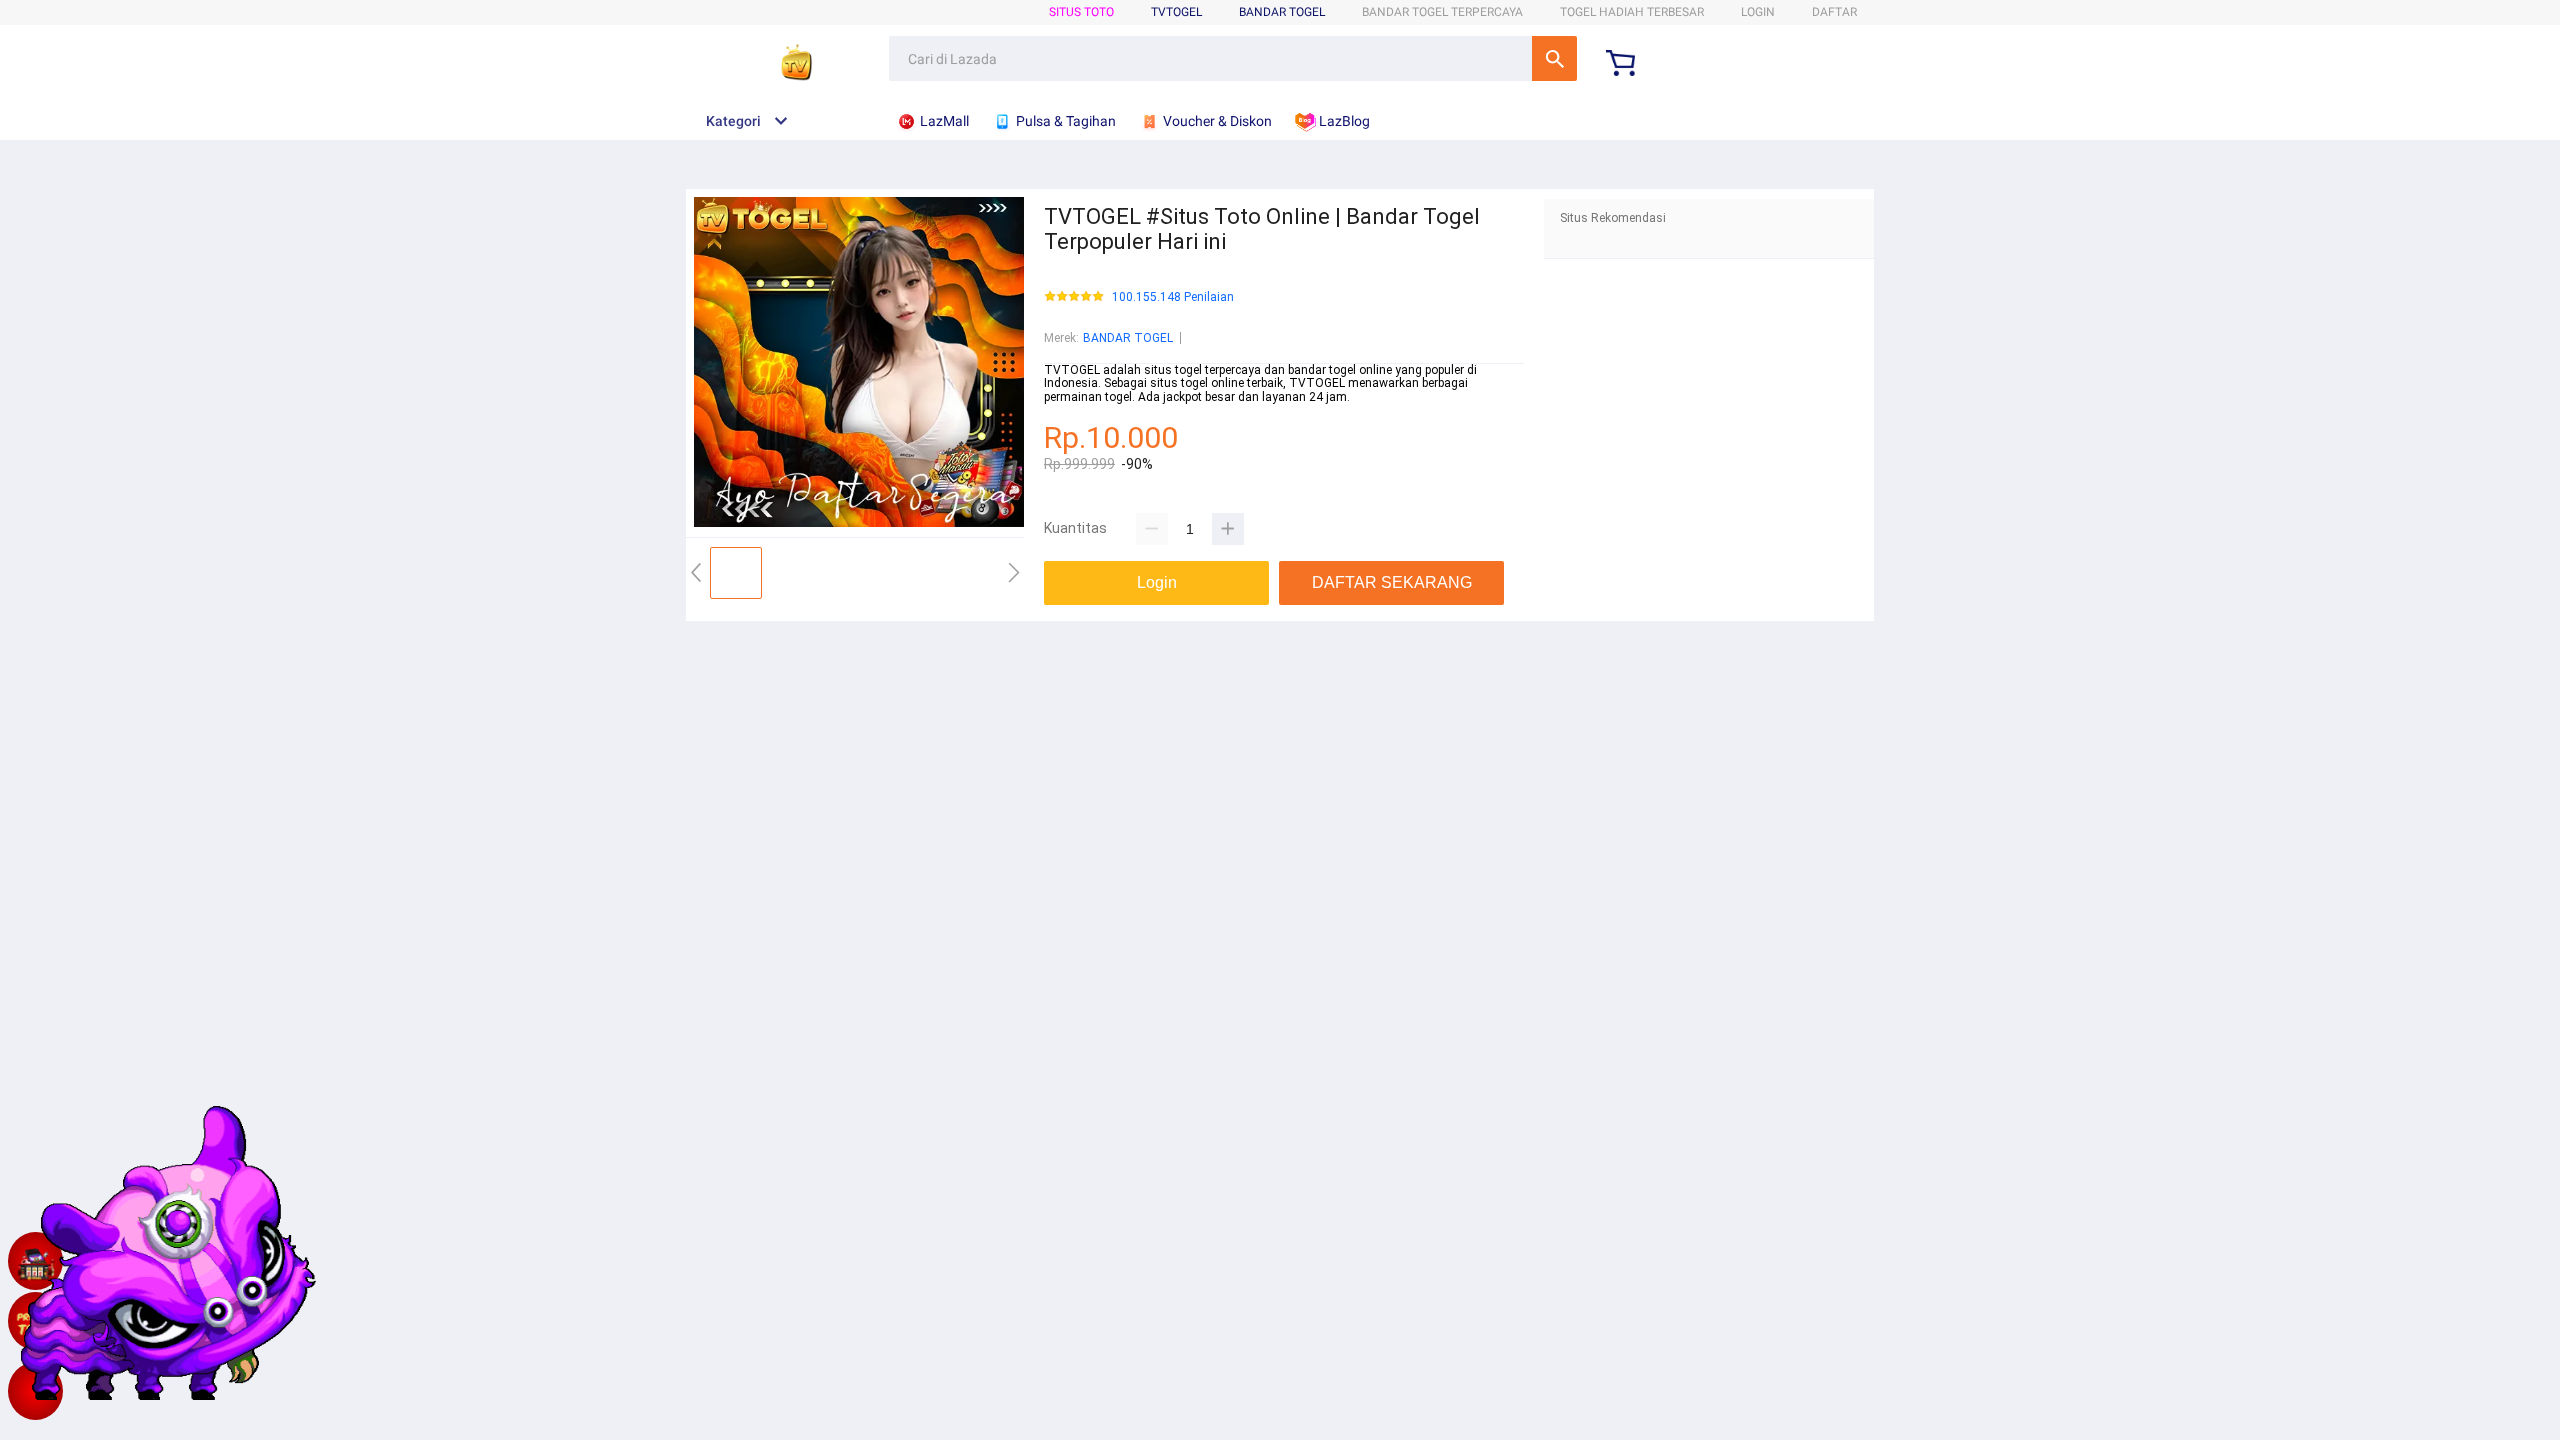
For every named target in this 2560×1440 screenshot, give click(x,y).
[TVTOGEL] (35, 1391)
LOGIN (1758, 12)
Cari (1554, 58)
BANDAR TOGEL (1282, 12)
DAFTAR (1834, 12)
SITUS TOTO (1081, 12)
